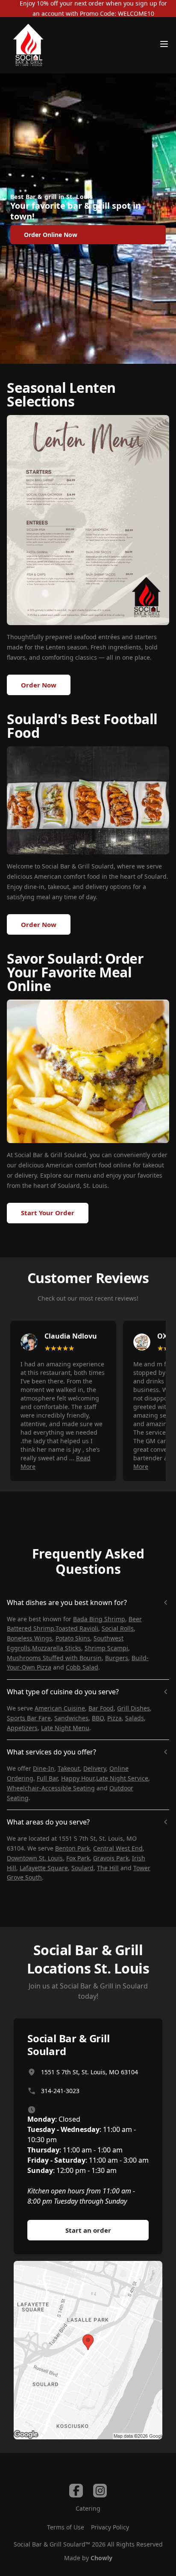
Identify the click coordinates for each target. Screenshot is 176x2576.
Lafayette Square (44, 1868)
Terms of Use (66, 2527)
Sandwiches (71, 1718)
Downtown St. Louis (35, 1858)
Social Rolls (118, 1628)
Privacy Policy (110, 2527)
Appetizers (22, 1728)
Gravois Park (111, 1858)
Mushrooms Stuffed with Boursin (54, 1658)
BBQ (98, 1718)
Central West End (118, 1848)
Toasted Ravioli (77, 1628)
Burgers (117, 1658)
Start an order (88, 2230)
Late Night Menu (65, 1728)
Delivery (95, 1768)
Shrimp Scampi (106, 1648)
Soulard (82, 1868)
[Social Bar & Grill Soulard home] (28, 45)
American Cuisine (60, 1708)
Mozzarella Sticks (57, 1648)
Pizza (114, 1718)
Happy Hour (78, 1778)
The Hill (108, 1868)
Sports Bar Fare (29, 1718)
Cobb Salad (82, 1667)
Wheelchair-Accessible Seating (51, 1788)
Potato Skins (73, 1638)
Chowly (101, 2558)
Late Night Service (122, 1778)
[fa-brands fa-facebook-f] (76, 2491)
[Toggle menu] (164, 44)
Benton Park (72, 1848)
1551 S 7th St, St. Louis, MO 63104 (89, 2072)
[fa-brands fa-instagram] (100, 2491)
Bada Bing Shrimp (99, 1619)
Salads (135, 1718)
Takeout (69, 1768)
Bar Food (101, 1708)
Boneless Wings (29, 1638)
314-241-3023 (60, 2091)
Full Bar (47, 1778)
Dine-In (44, 1768)
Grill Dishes (133, 1708)
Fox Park (78, 1858)
